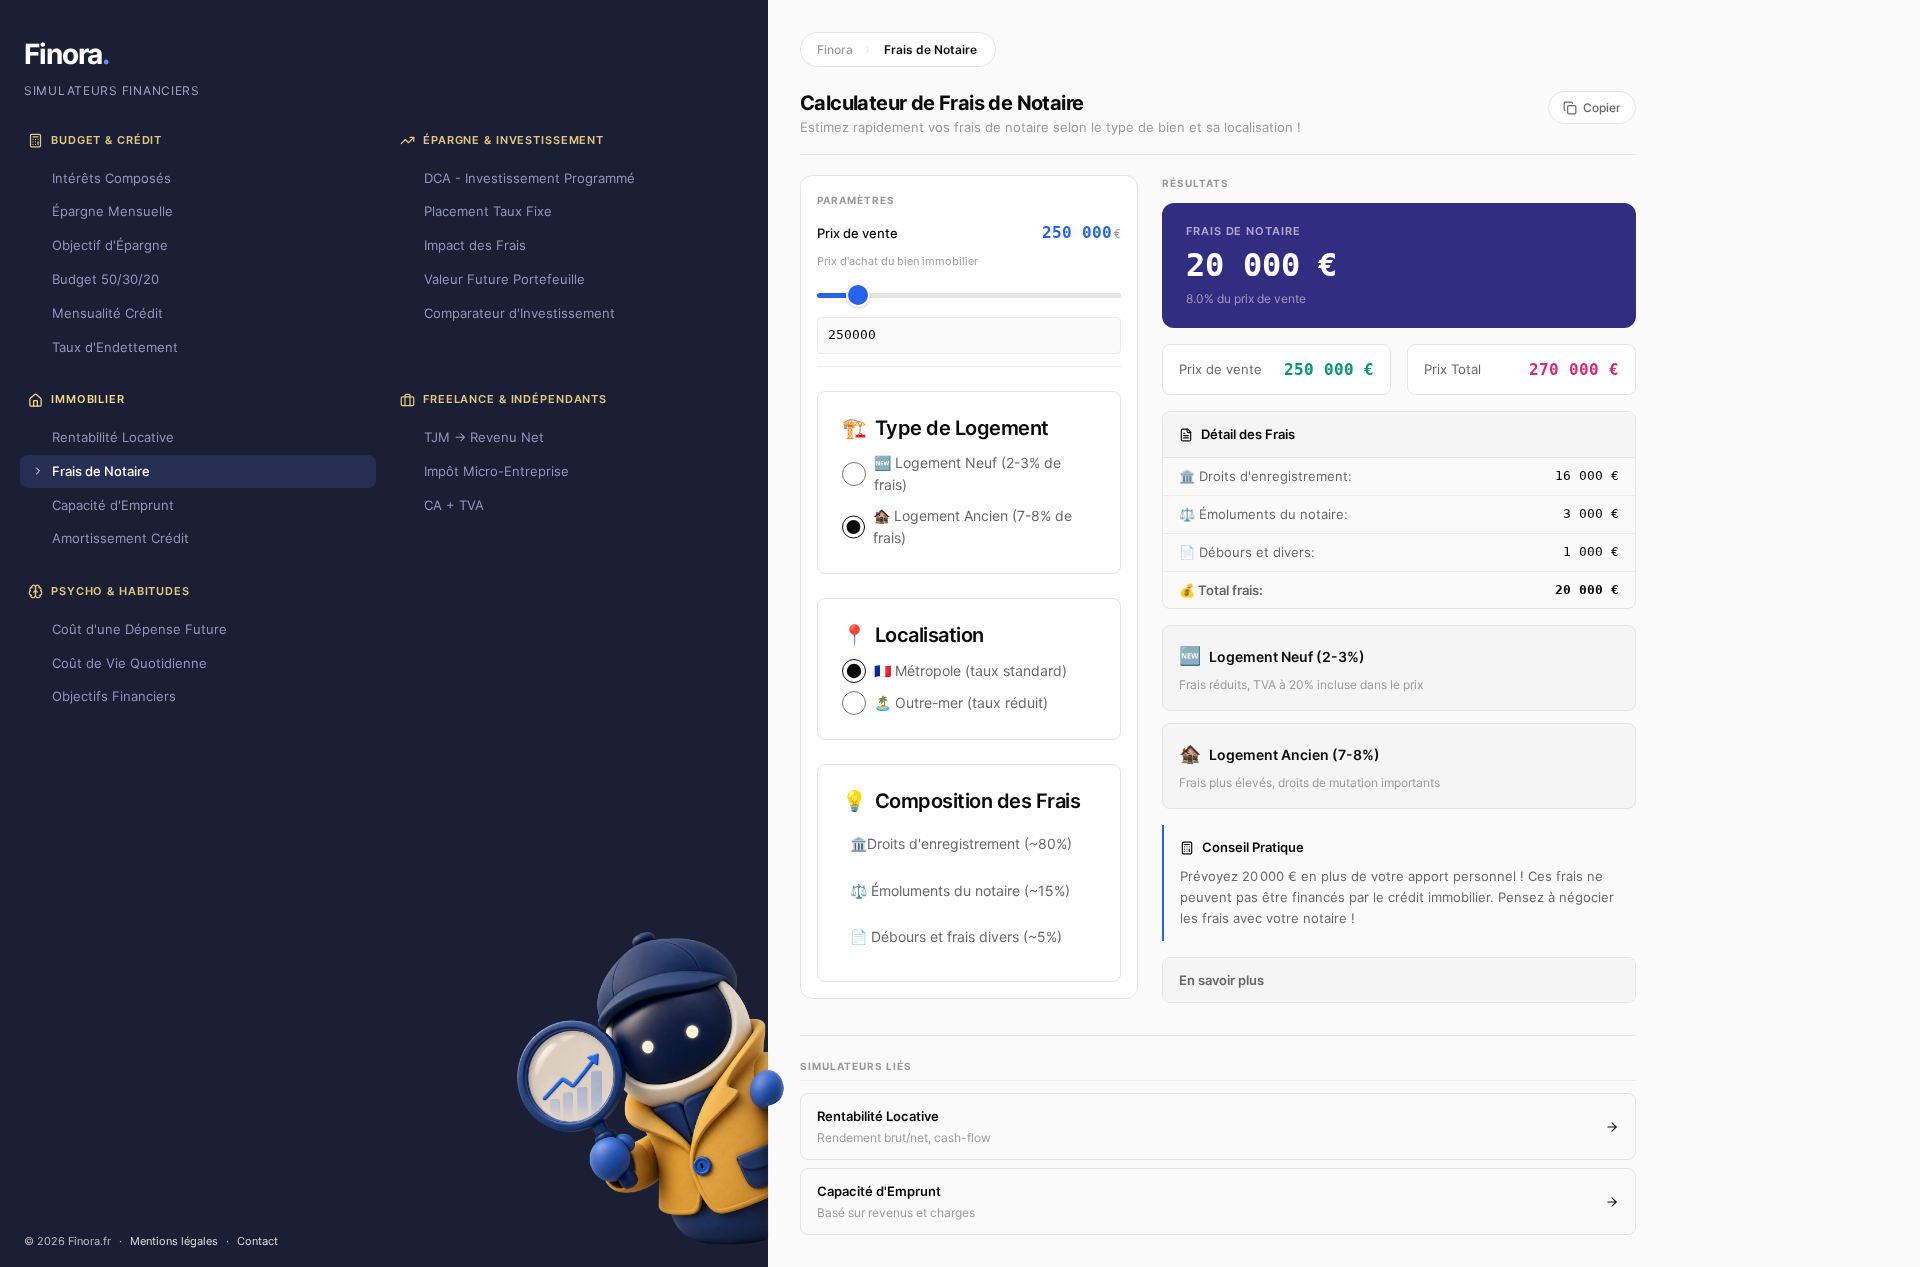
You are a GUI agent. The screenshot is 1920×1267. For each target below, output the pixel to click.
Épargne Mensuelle (112, 211)
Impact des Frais (475, 245)
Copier (1602, 107)
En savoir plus (1221, 980)
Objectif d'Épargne (110, 245)
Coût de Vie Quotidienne (129, 663)
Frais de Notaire (101, 471)
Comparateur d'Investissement (519, 313)
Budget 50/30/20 (105, 279)
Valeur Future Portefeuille (504, 279)
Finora (66, 54)
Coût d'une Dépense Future (139, 629)
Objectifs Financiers (114, 696)
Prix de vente (857, 233)
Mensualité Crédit (107, 313)
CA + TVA (454, 505)
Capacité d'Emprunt (113, 505)
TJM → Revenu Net (484, 437)
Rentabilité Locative (113, 437)
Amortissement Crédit (120, 538)
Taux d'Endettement (115, 347)
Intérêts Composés (111, 178)
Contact (257, 1241)
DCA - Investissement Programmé (529, 178)
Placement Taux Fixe (488, 211)
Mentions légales (174, 1241)
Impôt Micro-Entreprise (496, 471)
